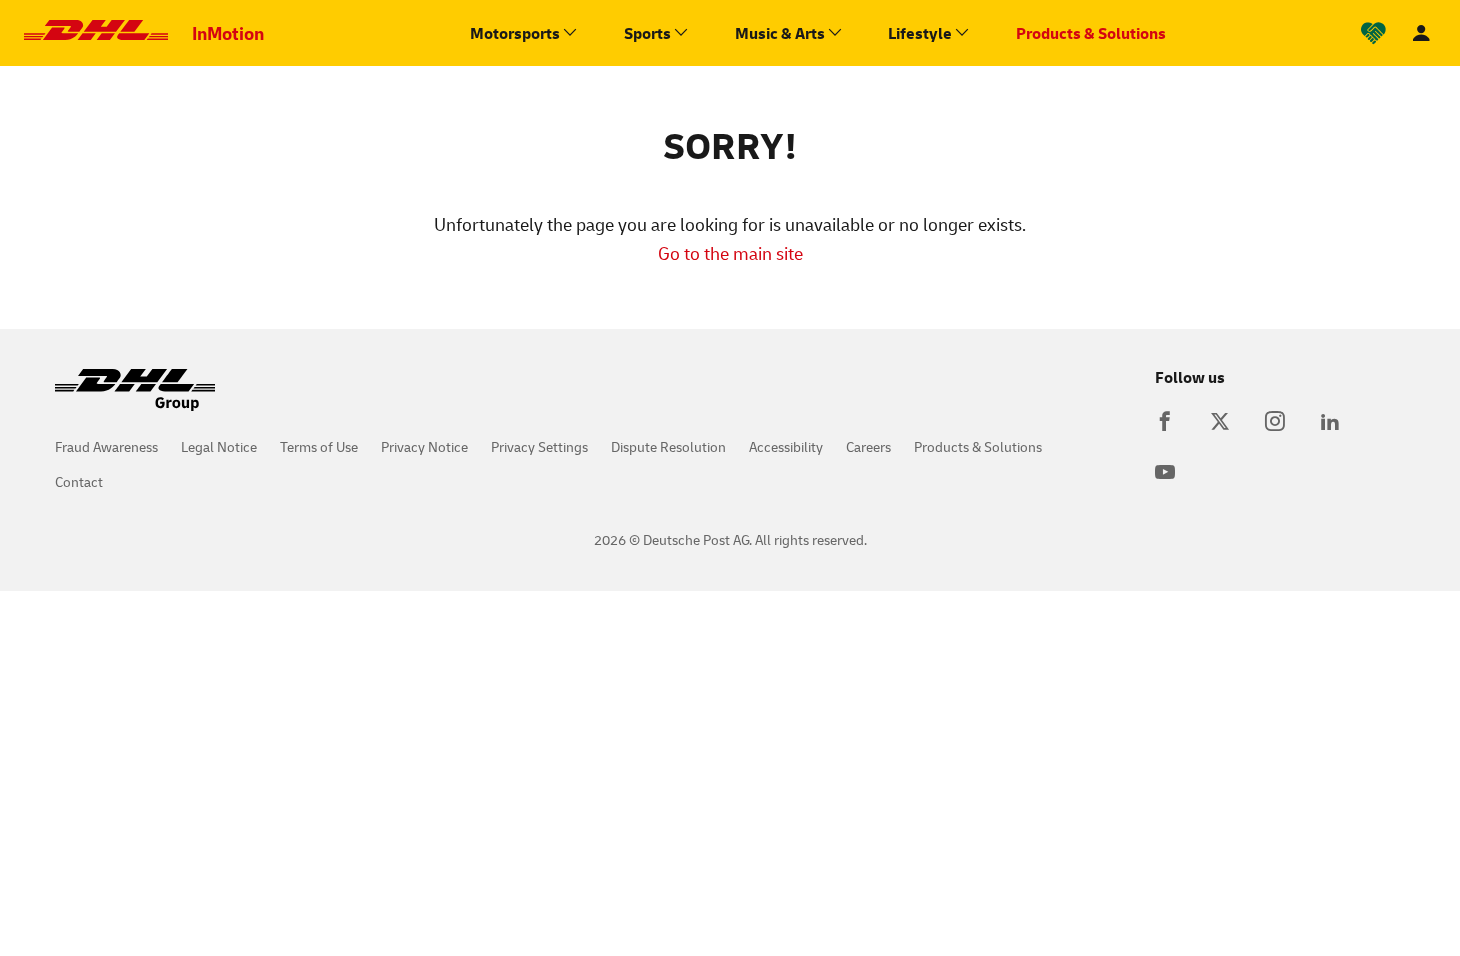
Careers (868, 446)
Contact (79, 481)
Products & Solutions (978, 446)
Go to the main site (730, 253)
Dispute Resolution (668, 446)
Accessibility (786, 446)
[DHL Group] (135, 400)
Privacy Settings (539, 446)
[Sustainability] (1373, 33)
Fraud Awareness (106, 446)
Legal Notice (219, 446)
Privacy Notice (424, 446)
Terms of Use (319, 446)
